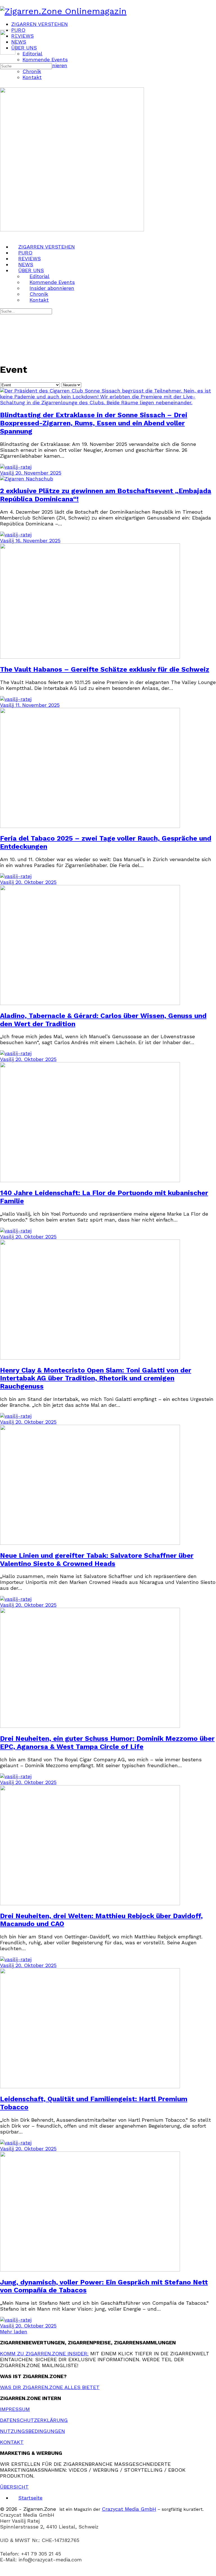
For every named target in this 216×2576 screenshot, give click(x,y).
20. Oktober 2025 (36, 882)
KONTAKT (12, 2442)
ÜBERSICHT (14, 2487)
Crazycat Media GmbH (129, 2509)
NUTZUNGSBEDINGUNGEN (32, 2431)
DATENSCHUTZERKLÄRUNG (34, 2420)
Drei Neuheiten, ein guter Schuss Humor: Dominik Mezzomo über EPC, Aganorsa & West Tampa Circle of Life (107, 1743)
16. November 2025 (38, 540)
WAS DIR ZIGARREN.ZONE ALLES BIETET (50, 2387)
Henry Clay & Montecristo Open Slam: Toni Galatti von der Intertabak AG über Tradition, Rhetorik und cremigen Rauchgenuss (96, 1378)
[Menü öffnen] (4, 27)
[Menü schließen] (4, 235)
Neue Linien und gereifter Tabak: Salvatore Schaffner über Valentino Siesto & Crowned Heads (97, 1560)
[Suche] (4, 59)
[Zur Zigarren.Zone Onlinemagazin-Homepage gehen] (63, 11)
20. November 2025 (38, 473)
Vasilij (8, 473)
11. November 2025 (38, 705)
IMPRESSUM (15, 2409)
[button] (108, 2573)
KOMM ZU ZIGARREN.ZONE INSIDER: (44, 2353)
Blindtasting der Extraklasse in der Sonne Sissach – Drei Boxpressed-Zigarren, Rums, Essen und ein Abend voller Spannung (94, 423)
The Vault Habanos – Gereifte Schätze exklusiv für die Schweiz (105, 669)
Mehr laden (14, 2332)
